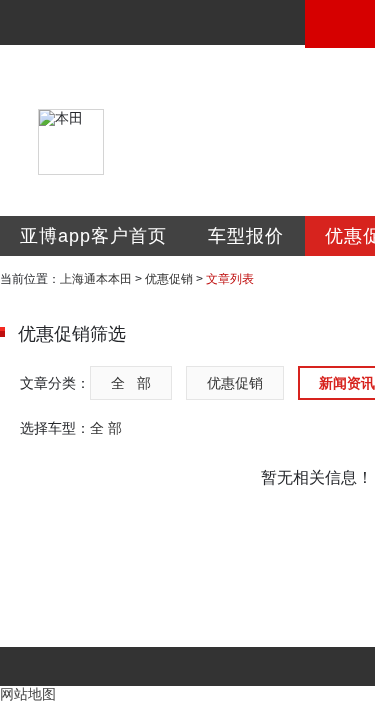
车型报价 (246, 236)
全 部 (131, 383)
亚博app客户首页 (93, 236)
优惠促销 (169, 279)
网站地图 (28, 694)
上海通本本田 (96, 279)
